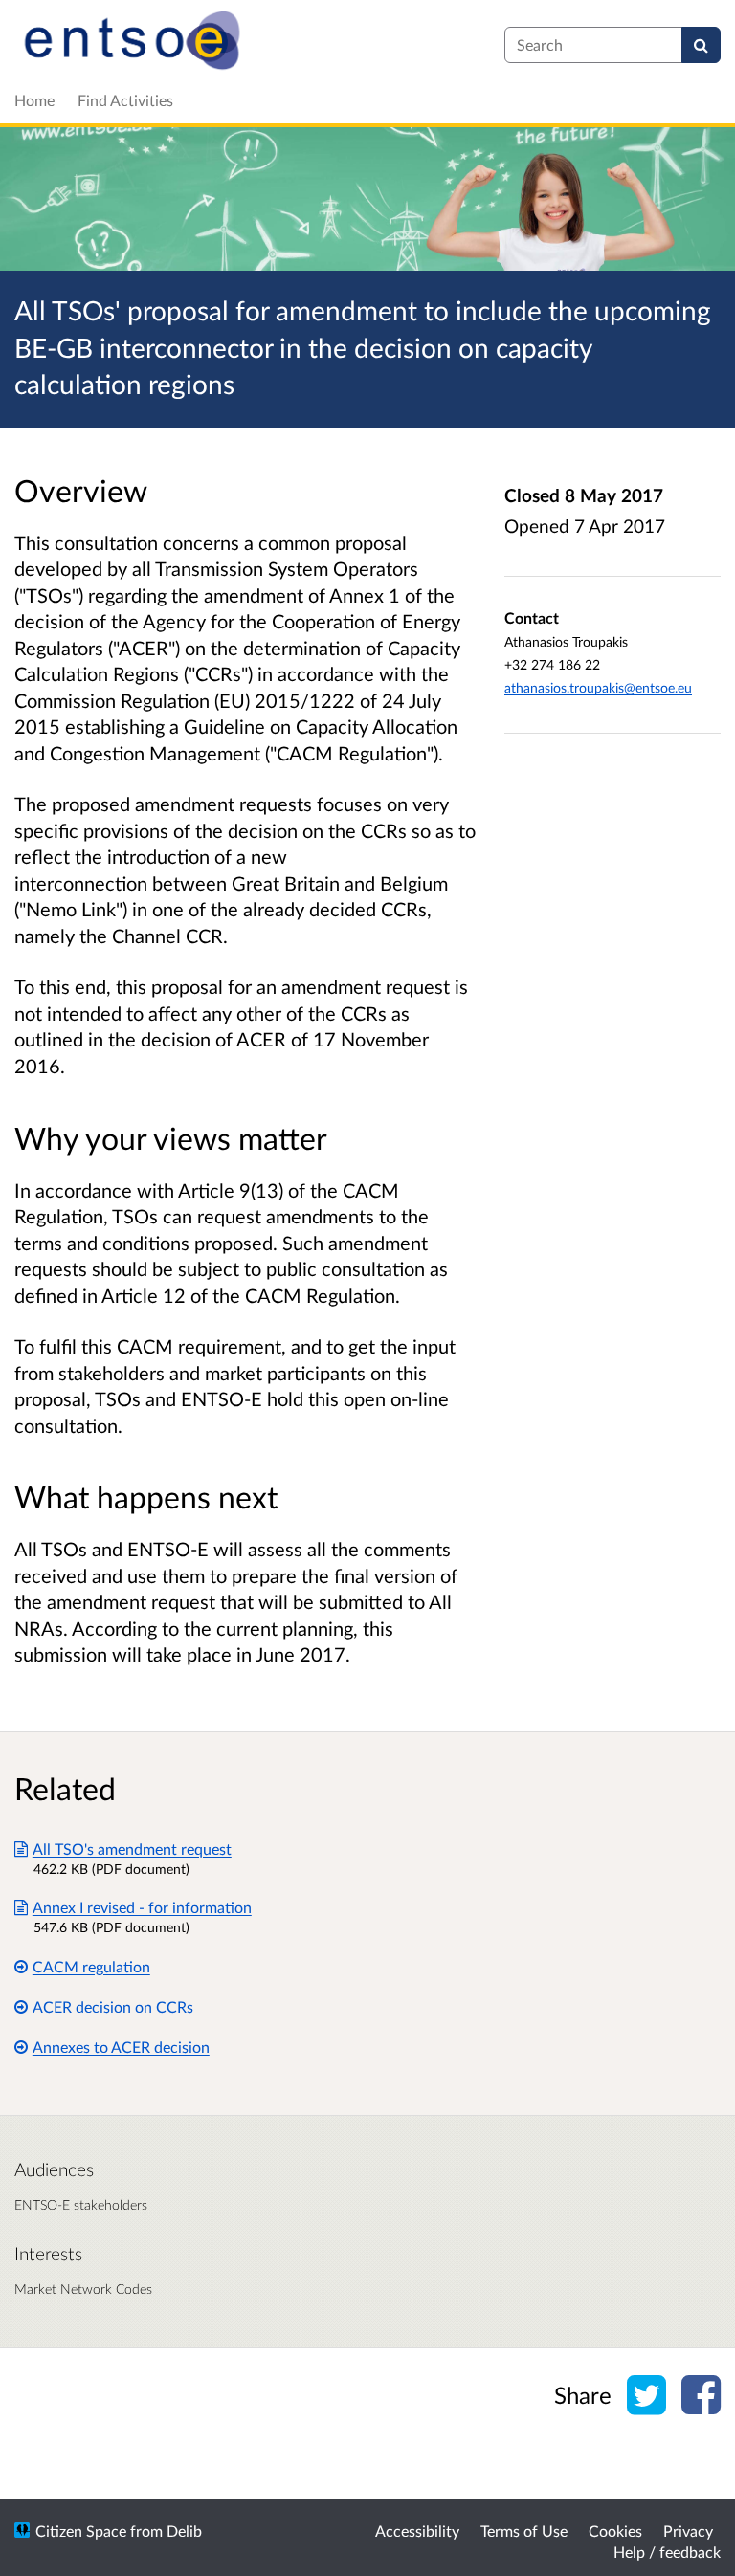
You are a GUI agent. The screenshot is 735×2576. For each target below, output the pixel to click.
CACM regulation (91, 1966)
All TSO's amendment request (132, 1849)
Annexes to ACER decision (121, 2047)
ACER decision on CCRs (113, 2006)
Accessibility (417, 2531)
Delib (184, 2531)
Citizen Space (81, 2531)
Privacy (688, 2531)
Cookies (615, 2531)
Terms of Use (524, 2531)
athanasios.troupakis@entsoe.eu (598, 687)
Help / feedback (667, 2552)
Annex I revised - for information (142, 1907)
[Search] (701, 45)
